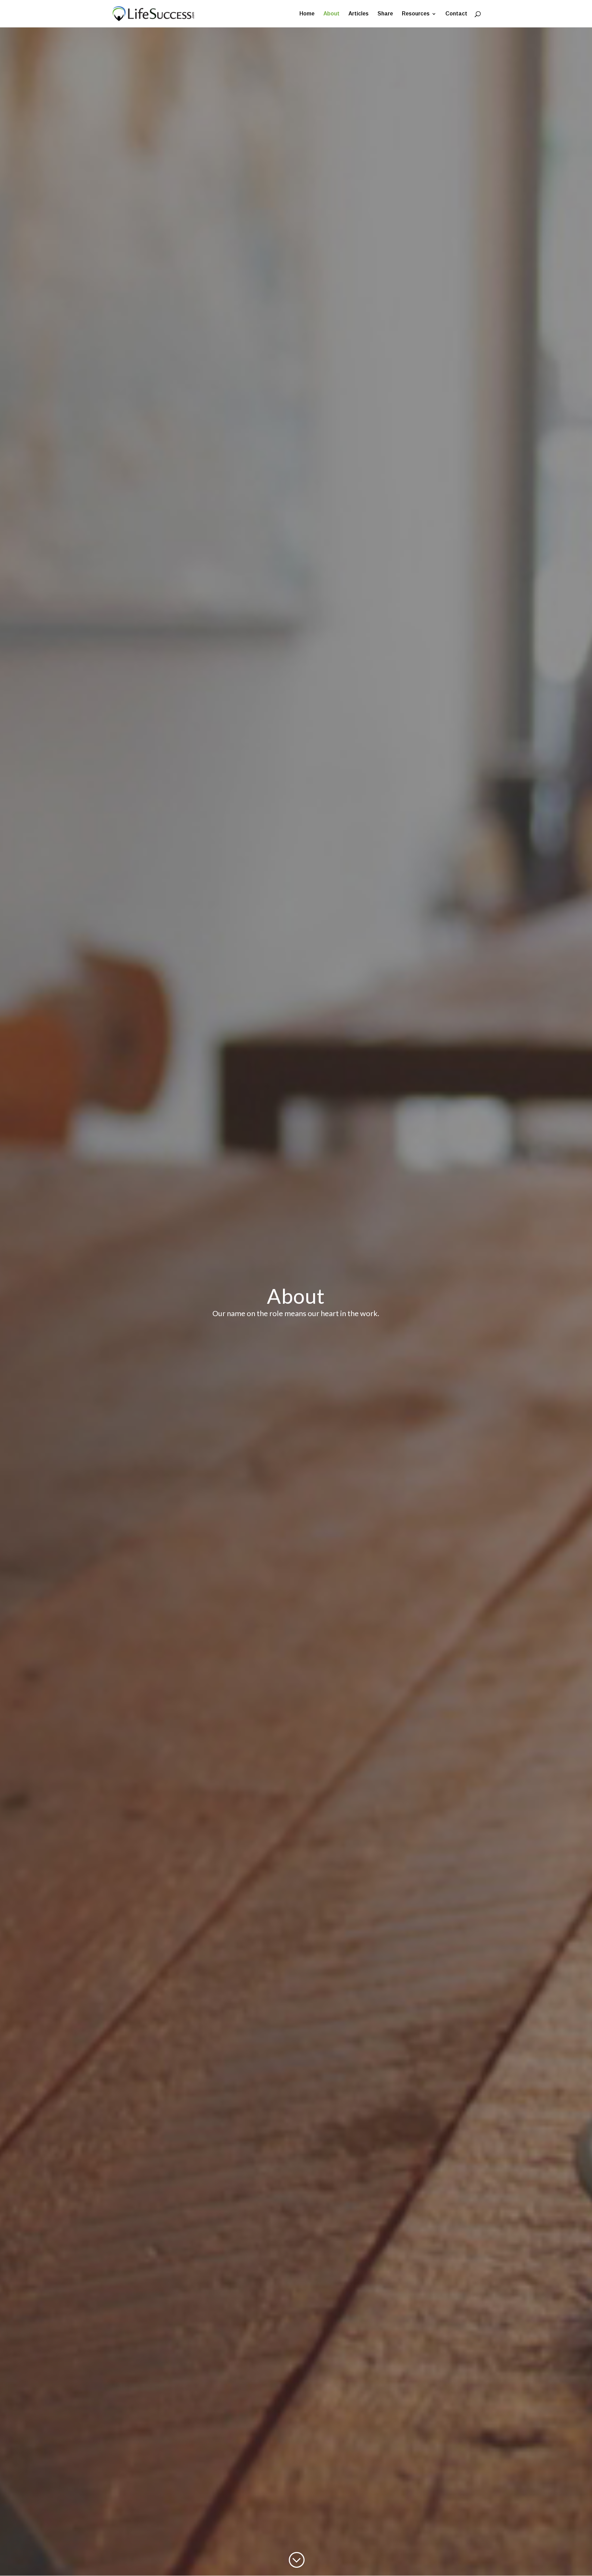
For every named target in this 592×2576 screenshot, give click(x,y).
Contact (456, 14)
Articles (359, 14)
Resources (416, 14)
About (331, 14)
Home (307, 14)
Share (385, 14)
